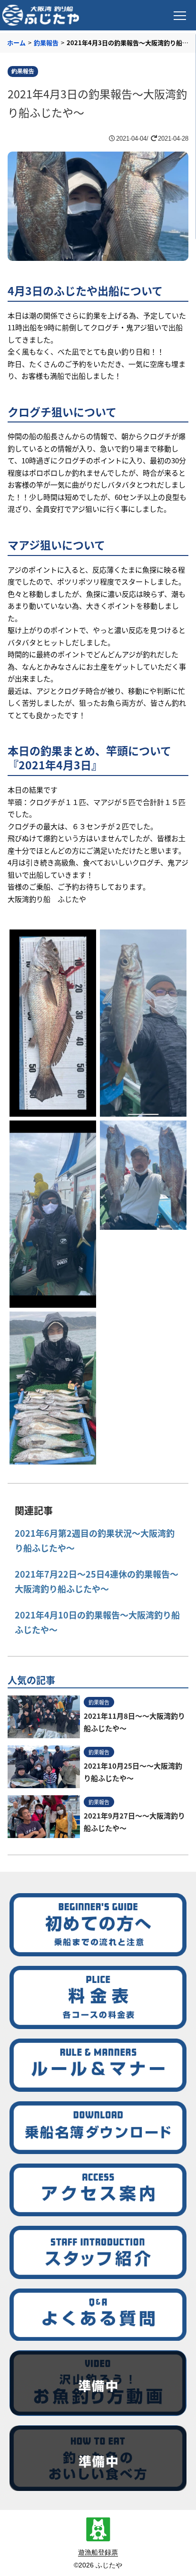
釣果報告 (46, 43)
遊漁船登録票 (98, 2552)
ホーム (16, 43)
